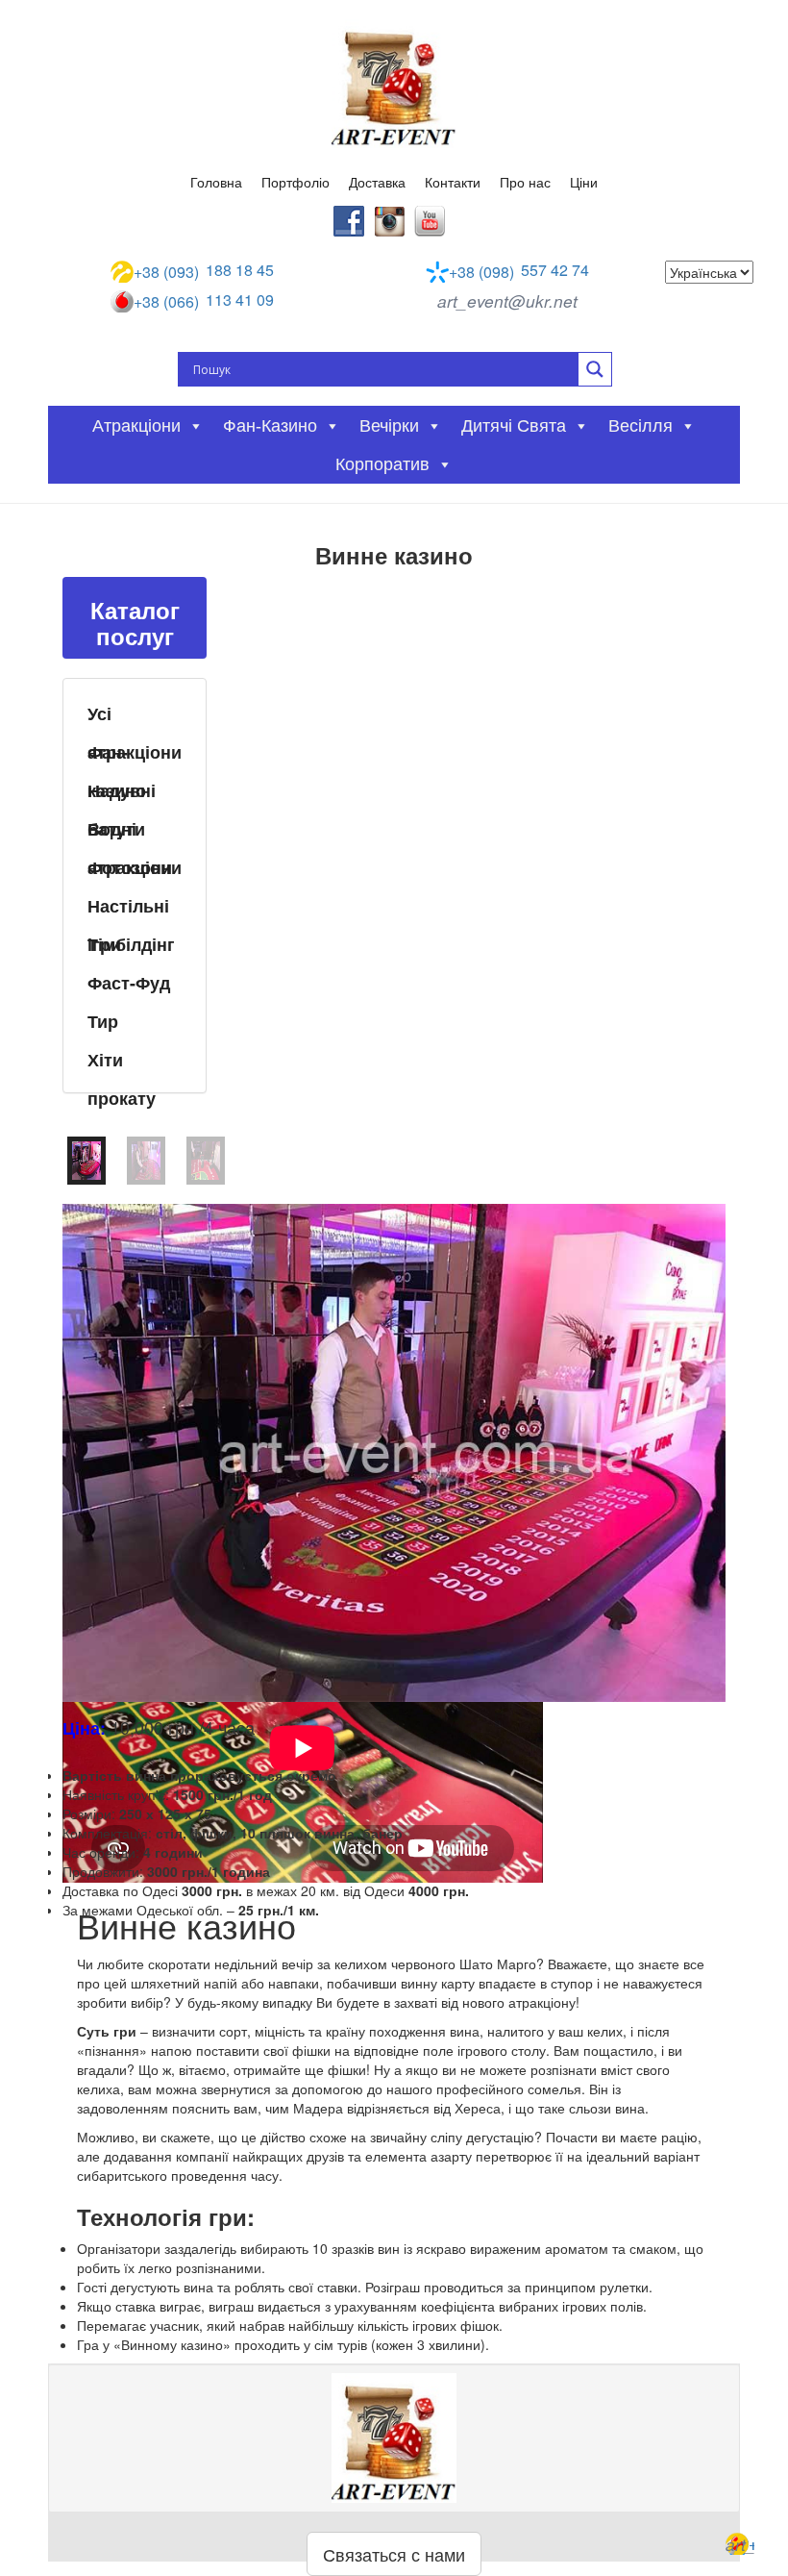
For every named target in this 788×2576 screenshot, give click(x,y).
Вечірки (389, 426)
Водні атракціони (135, 832)
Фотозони (130, 867)
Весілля (640, 426)
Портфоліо (295, 182)
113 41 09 (204, 301)
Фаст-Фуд (129, 983)
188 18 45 (204, 271)
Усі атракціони (135, 716)
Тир (103, 1021)
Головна (216, 182)
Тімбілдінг (131, 944)
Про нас (525, 182)
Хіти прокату (122, 1063)
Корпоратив (382, 464)
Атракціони (136, 426)
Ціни (584, 182)
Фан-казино (117, 755)
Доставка (377, 182)
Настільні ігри (128, 909)
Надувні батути (122, 793)
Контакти (453, 182)
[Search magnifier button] (595, 369)
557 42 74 (519, 271)
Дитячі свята (514, 426)
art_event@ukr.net (507, 301)
